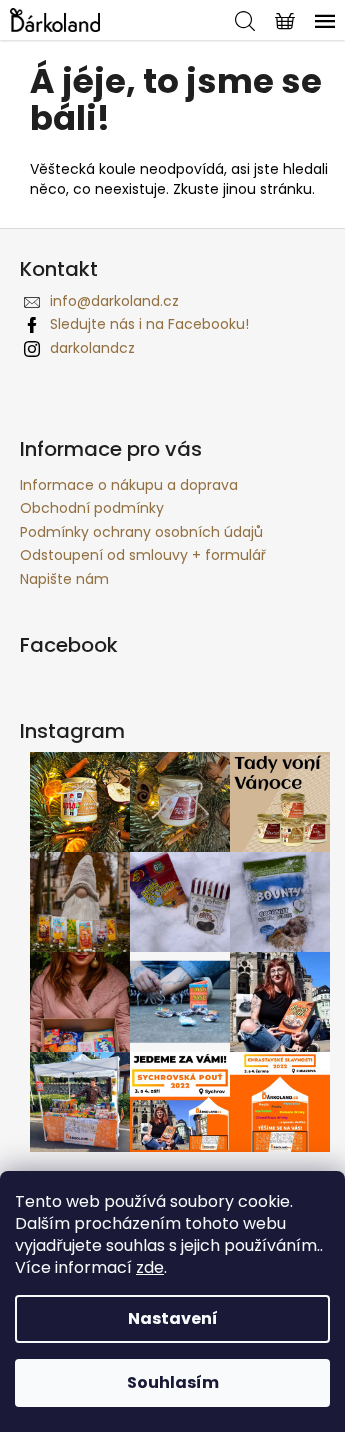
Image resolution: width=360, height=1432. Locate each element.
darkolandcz (92, 348)
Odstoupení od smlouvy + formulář (143, 555)
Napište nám (64, 579)
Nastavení (173, 1318)
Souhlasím (173, 1382)
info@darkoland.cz (114, 301)
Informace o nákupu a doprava (129, 485)
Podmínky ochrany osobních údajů (141, 532)
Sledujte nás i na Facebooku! (149, 324)
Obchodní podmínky (92, 508)
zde (150, 1267)
